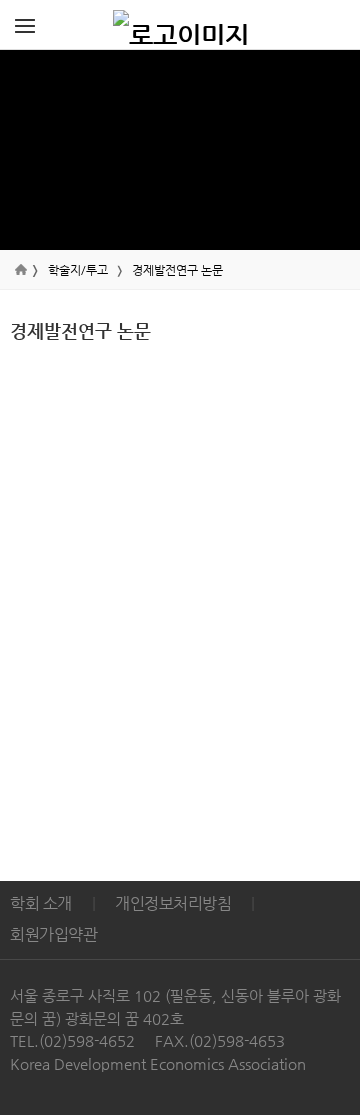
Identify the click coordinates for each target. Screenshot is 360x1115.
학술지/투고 (78, 270)
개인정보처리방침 (173, 903)
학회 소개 (41, 903)
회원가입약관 (53, 934)
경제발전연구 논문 (177, 270)
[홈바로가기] (181, 25)
